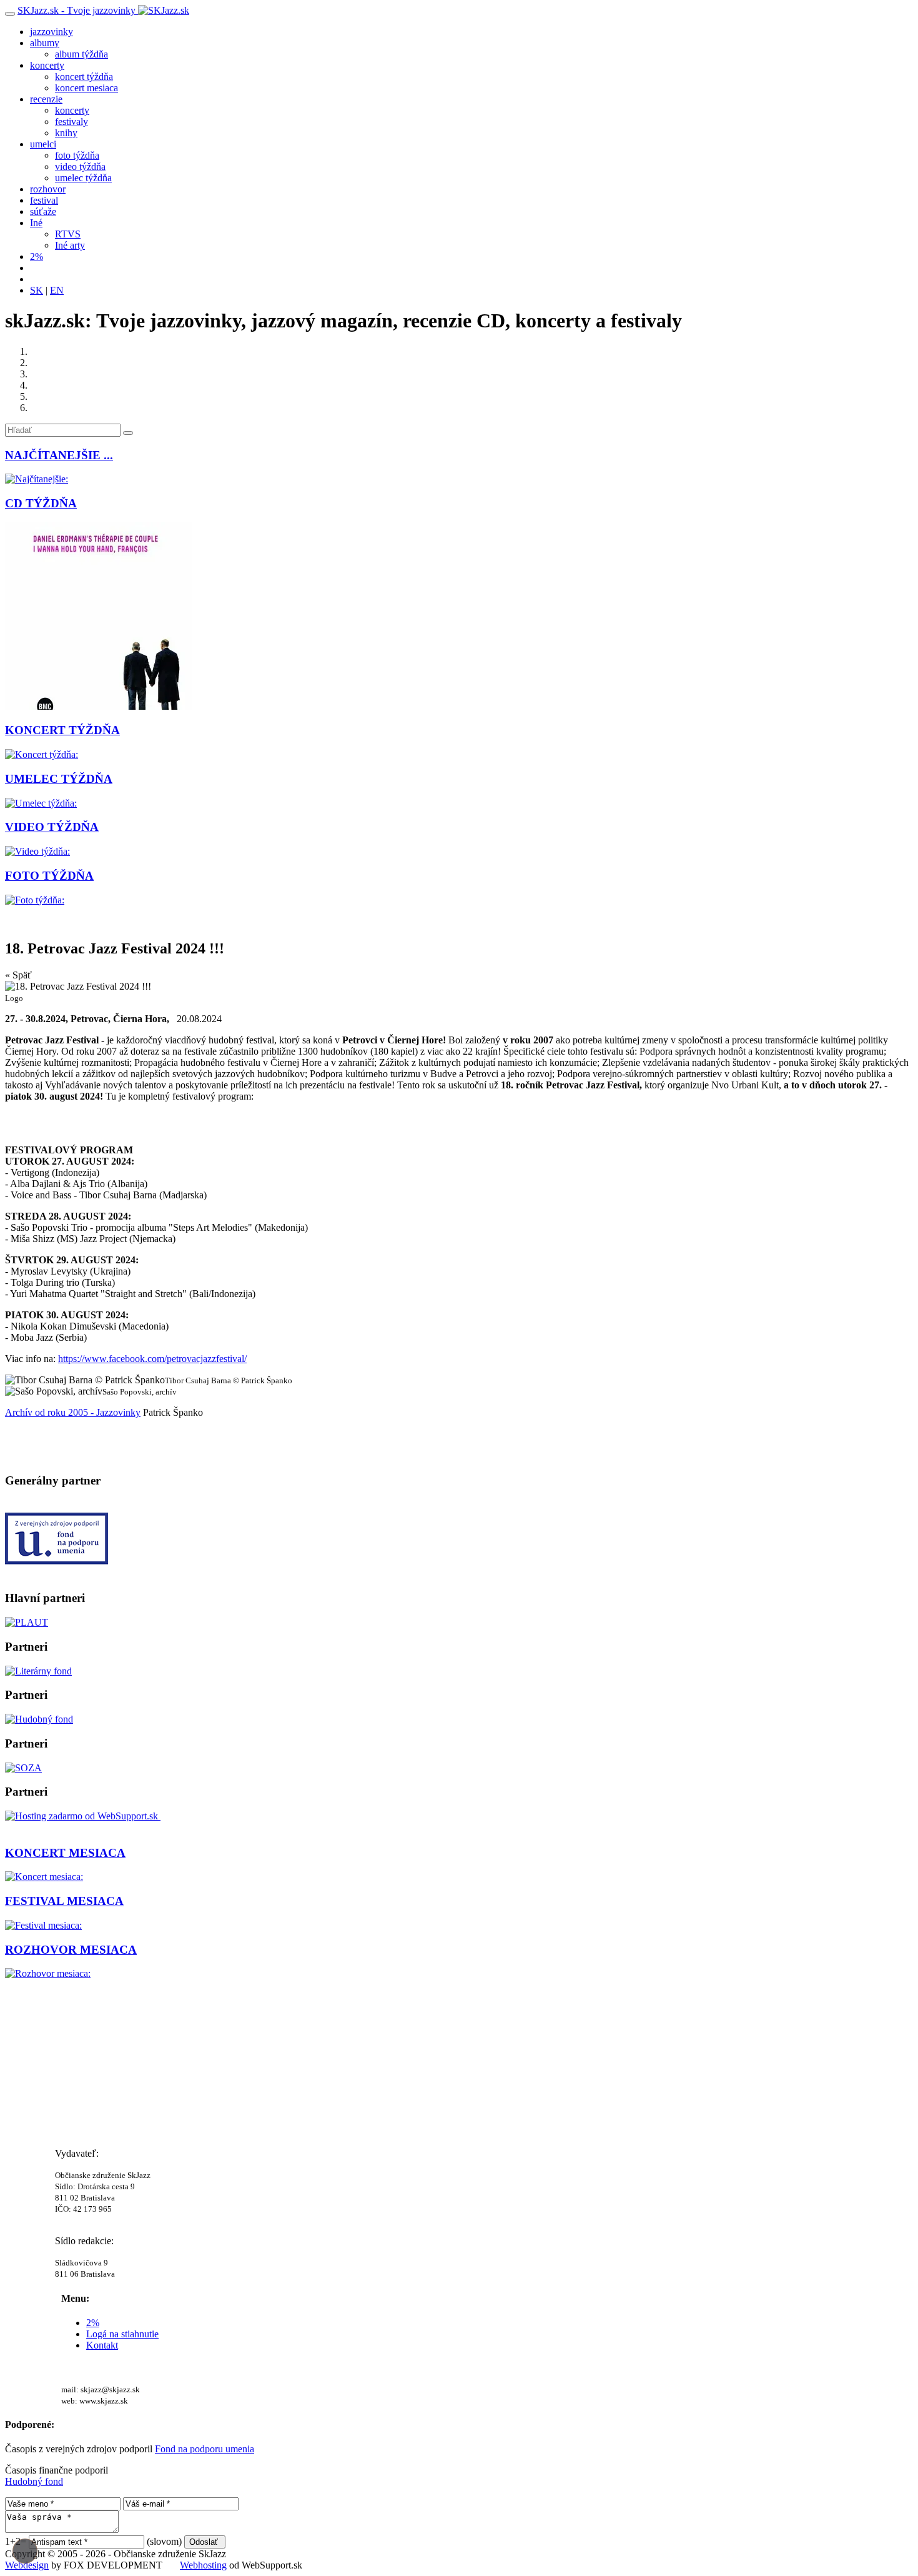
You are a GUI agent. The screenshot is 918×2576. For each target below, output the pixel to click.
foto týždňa (77, 155)
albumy (45, 43)
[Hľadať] (128, 433)
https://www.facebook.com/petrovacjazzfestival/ (152, 1359)
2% (37, 256)
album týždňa (81, 54)
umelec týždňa (83, 178)
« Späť (18, 975)
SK (37, 290)
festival (44, 200)
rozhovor (48, 189)
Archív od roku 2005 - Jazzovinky (73, 1412)
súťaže (43, 211)
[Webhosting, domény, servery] (83, 1816)
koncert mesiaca (86, 88)
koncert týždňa (84, 77)
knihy (66, 133)
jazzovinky (52, 32)
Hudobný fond (34, 2481)
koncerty (47, 65)
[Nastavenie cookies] (25, 2551)
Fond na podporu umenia (205, 2449)
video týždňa (80, 167)
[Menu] (10, 14)
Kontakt (102, 2345)
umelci (43, 144)
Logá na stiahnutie (122, 2334)
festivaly (72, 122)
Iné (36, 223)
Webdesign (27, 2565)
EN (57, 290)
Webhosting (203, 2565)
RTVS (68, 234)
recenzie (46, 99)
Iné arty (70, 245)
